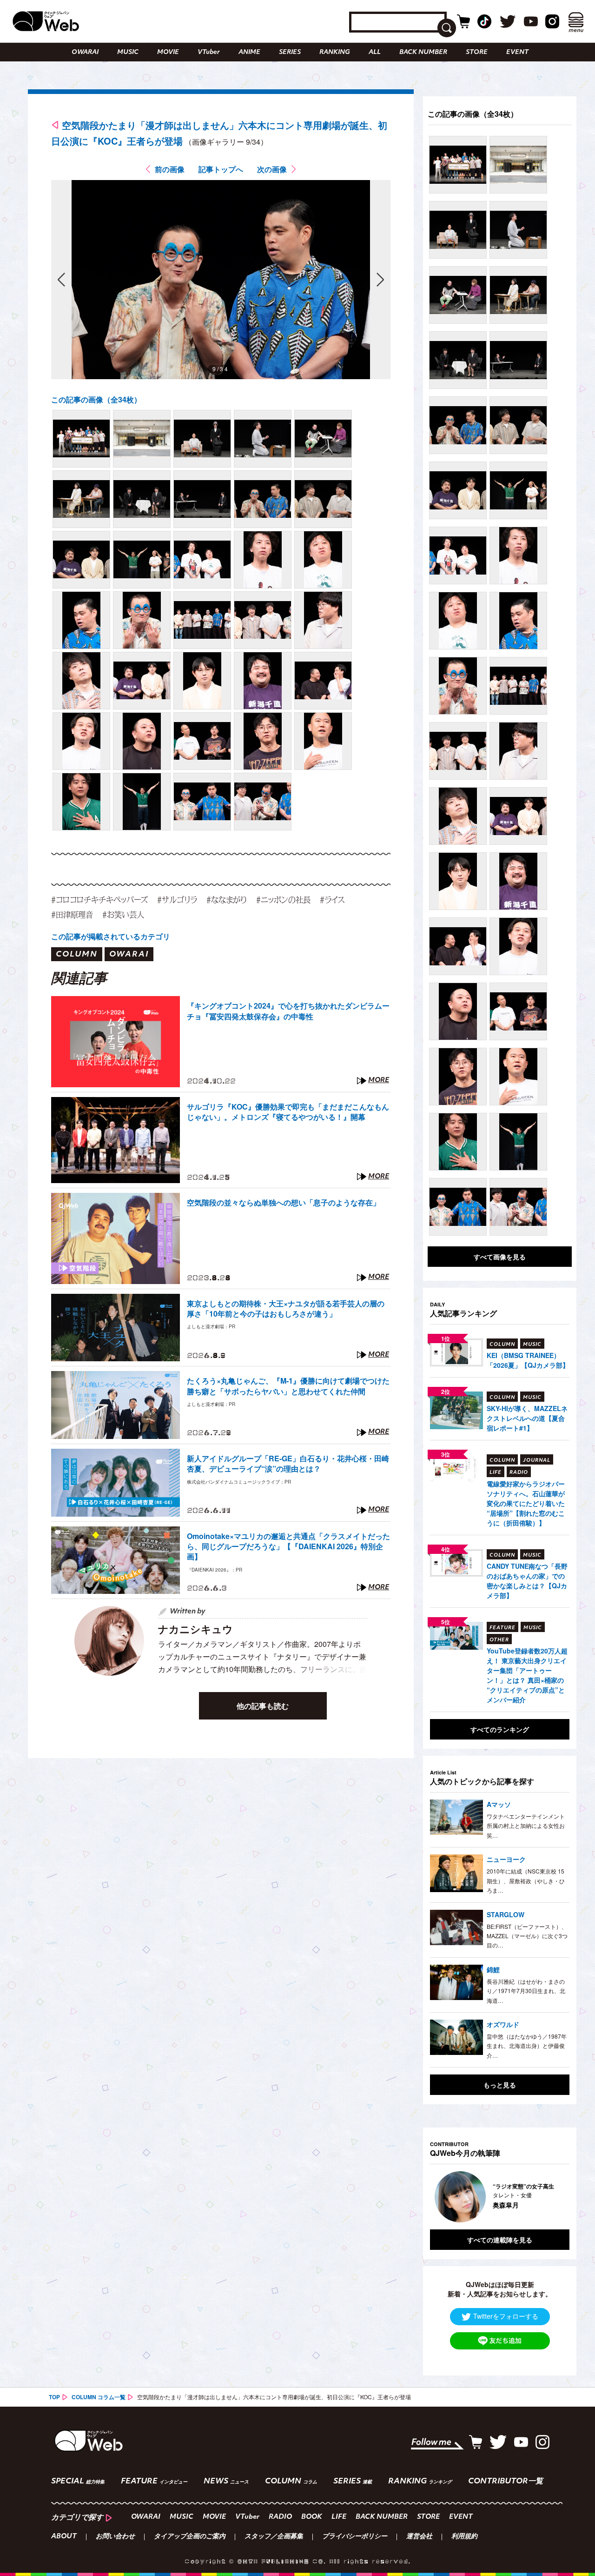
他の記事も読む (263, 1706)
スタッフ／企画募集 (274, 2537)
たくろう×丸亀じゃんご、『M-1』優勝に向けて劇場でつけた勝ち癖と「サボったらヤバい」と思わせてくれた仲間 (288, 1386)
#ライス (332, 900)
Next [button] (553, 2197)
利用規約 (464, 2537)
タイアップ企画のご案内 (190, 2537)
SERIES (290, 52)
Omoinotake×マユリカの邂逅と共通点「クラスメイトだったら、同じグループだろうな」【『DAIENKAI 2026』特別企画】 (288, 1547)
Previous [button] (439, 2197)
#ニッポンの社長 (283, 900)
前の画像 (170, 169)
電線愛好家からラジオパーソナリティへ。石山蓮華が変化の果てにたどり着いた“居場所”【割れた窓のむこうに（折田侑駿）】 (526, 1503)
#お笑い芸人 (123, 914)
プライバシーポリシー (355, 2537)
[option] (500, 2197)
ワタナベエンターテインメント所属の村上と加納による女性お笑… (526, 1826)
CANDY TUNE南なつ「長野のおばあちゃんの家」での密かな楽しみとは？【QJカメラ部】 (527, 1581)
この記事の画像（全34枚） (96, 399)
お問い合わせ (115, 2537)
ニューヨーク (506, 1859)
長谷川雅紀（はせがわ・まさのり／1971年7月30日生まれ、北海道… (526, 1991)
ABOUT (64, 2537)
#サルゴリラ (177, 900)
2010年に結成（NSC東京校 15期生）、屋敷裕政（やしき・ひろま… (526, 1880)
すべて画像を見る (500, 1257)
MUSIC (128, 52)
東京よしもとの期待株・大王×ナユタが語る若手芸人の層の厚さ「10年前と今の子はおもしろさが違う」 (286, 1309)
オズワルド (503, 2024)
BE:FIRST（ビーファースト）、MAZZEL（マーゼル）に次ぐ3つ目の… (527, 1936)
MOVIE (168, 52)
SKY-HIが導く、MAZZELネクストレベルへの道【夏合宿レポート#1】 (527, 1418)
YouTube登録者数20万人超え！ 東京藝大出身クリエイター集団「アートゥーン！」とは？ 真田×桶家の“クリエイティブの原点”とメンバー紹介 (527, 1675)
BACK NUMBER (423, 52)
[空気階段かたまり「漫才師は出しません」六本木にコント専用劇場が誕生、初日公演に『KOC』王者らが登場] (81, 439)
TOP (54, 2397)
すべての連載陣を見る (500, 2240)
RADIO (280, 2517)
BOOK (312, 2517)
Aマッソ (499, 1804)
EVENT (517, 52)
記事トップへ (221, 169)
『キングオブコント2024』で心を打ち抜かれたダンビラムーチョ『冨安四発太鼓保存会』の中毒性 (288, 1011)
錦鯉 (493, 1969)
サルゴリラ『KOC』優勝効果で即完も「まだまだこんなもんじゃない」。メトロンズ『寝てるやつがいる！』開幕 (288, 1112)
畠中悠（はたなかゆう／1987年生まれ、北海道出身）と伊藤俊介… (527, 2046)
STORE (477, 52)
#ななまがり (227, 900)
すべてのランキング (500, 1729)
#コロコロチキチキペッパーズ (99, 900)
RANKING (335, 52)
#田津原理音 (72, 914)
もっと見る (500, 2085)
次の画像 (272, 169)
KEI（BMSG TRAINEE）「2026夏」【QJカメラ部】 (528, 1360)
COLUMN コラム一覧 (99, 2397)
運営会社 (419, 2537)
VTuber (209, 52)
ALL (375, 52)
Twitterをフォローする (506, 2316)
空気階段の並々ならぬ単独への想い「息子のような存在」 (284, 1203)
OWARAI (85, 52)
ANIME (249, 52)
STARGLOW (506, 1914)
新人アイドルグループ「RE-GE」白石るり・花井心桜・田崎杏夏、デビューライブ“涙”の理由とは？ (288, 1464)
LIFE (339, 2517)
